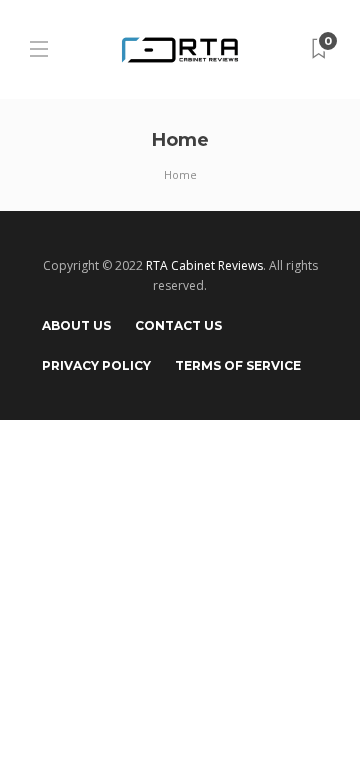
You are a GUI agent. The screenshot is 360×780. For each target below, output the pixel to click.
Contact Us (178, 325)
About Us (76, 325)
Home (180, 174)
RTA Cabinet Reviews (204, 265)
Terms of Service (238, 365)
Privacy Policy (96, 365)
